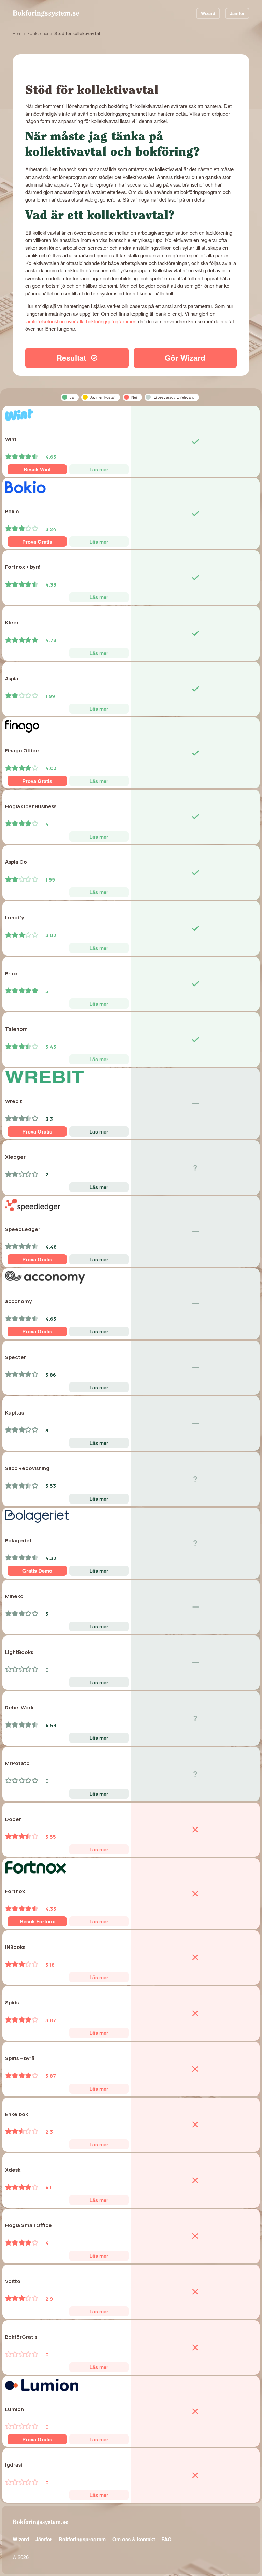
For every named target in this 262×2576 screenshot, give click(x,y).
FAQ (166, 2539)
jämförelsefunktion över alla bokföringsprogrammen (81, 321)
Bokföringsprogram (82, 2539)
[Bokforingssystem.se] (46, 13)
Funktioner (38, 34)
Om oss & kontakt (134, 2539)
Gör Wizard (185, 358)
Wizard (208, 13)
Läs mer (99, 469)
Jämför (237, 13)
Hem (17, 34)
